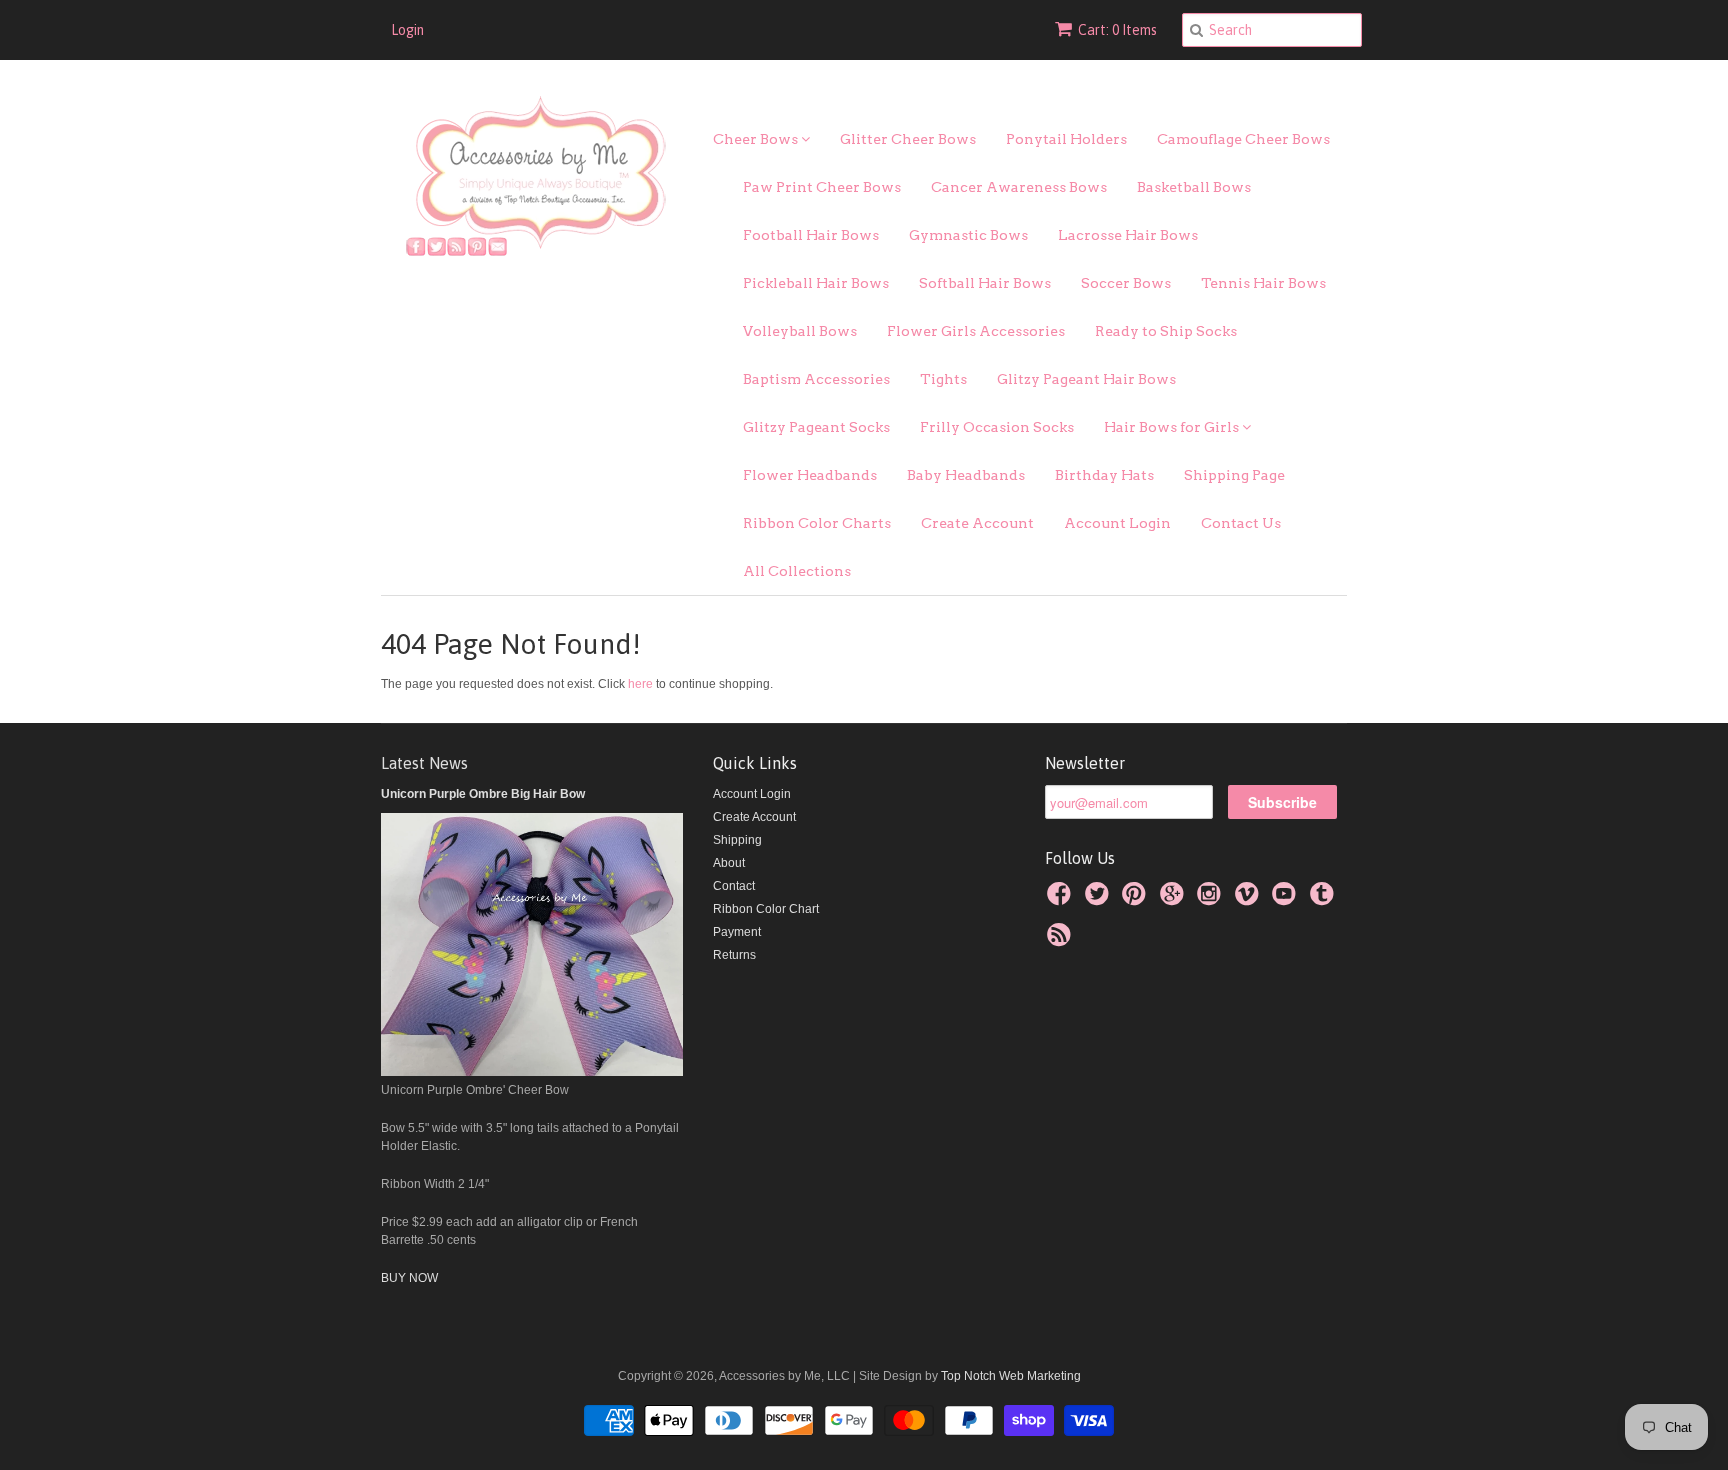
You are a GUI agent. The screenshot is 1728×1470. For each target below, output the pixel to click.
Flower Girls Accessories (976, 331)
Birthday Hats (1104, 475)
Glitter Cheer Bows (908, 139)
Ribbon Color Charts (817, 523)
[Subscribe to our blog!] (1062, 941)
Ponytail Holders (1066, 139)
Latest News (424, 763)
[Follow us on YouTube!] (1287, 900)
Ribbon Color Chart (766, 909)
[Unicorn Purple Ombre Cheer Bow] (532, 1072)
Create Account (977, 523)
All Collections (797, 571)
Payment (737, 932)
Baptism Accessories (816, 379)
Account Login (1117, 523)
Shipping (737, 840)
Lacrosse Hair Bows (1128, 235)
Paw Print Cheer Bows (822, 187)
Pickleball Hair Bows (816, 283)
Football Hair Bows (811, 235)
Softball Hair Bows (985, 283)
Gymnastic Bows (968, 235)
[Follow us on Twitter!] (1100, 900)
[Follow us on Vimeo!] (1250, 900)
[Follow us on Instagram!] (1212, 900)
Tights (943, 379)
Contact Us (1241, 523)
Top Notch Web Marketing (1009, 1376)
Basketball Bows (1194, 187)
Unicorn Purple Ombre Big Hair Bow (483, 794)
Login (407, 30)
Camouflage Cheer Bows (1243, 139)
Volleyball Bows (800, 331)
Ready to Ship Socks (1166, 331)
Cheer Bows (757, 139)
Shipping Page (1234, 475)
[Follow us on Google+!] (1175, 900)
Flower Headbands (810, 475)
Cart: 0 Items (1117, 30)
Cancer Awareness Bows (1019, 187)
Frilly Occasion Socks (997, 427)
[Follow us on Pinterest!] (1137, 900)
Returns (734, 955)
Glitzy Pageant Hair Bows (1086, 379)
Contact (734, 886)
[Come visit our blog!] (1325, 900)
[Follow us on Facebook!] (1062, 900)
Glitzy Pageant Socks (816, 427)
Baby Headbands (966, 475)
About (729, 863)
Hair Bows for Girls (1173, 427)
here (640, 684)
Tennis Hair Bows (1263, 283)
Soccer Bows (1126, 283)
